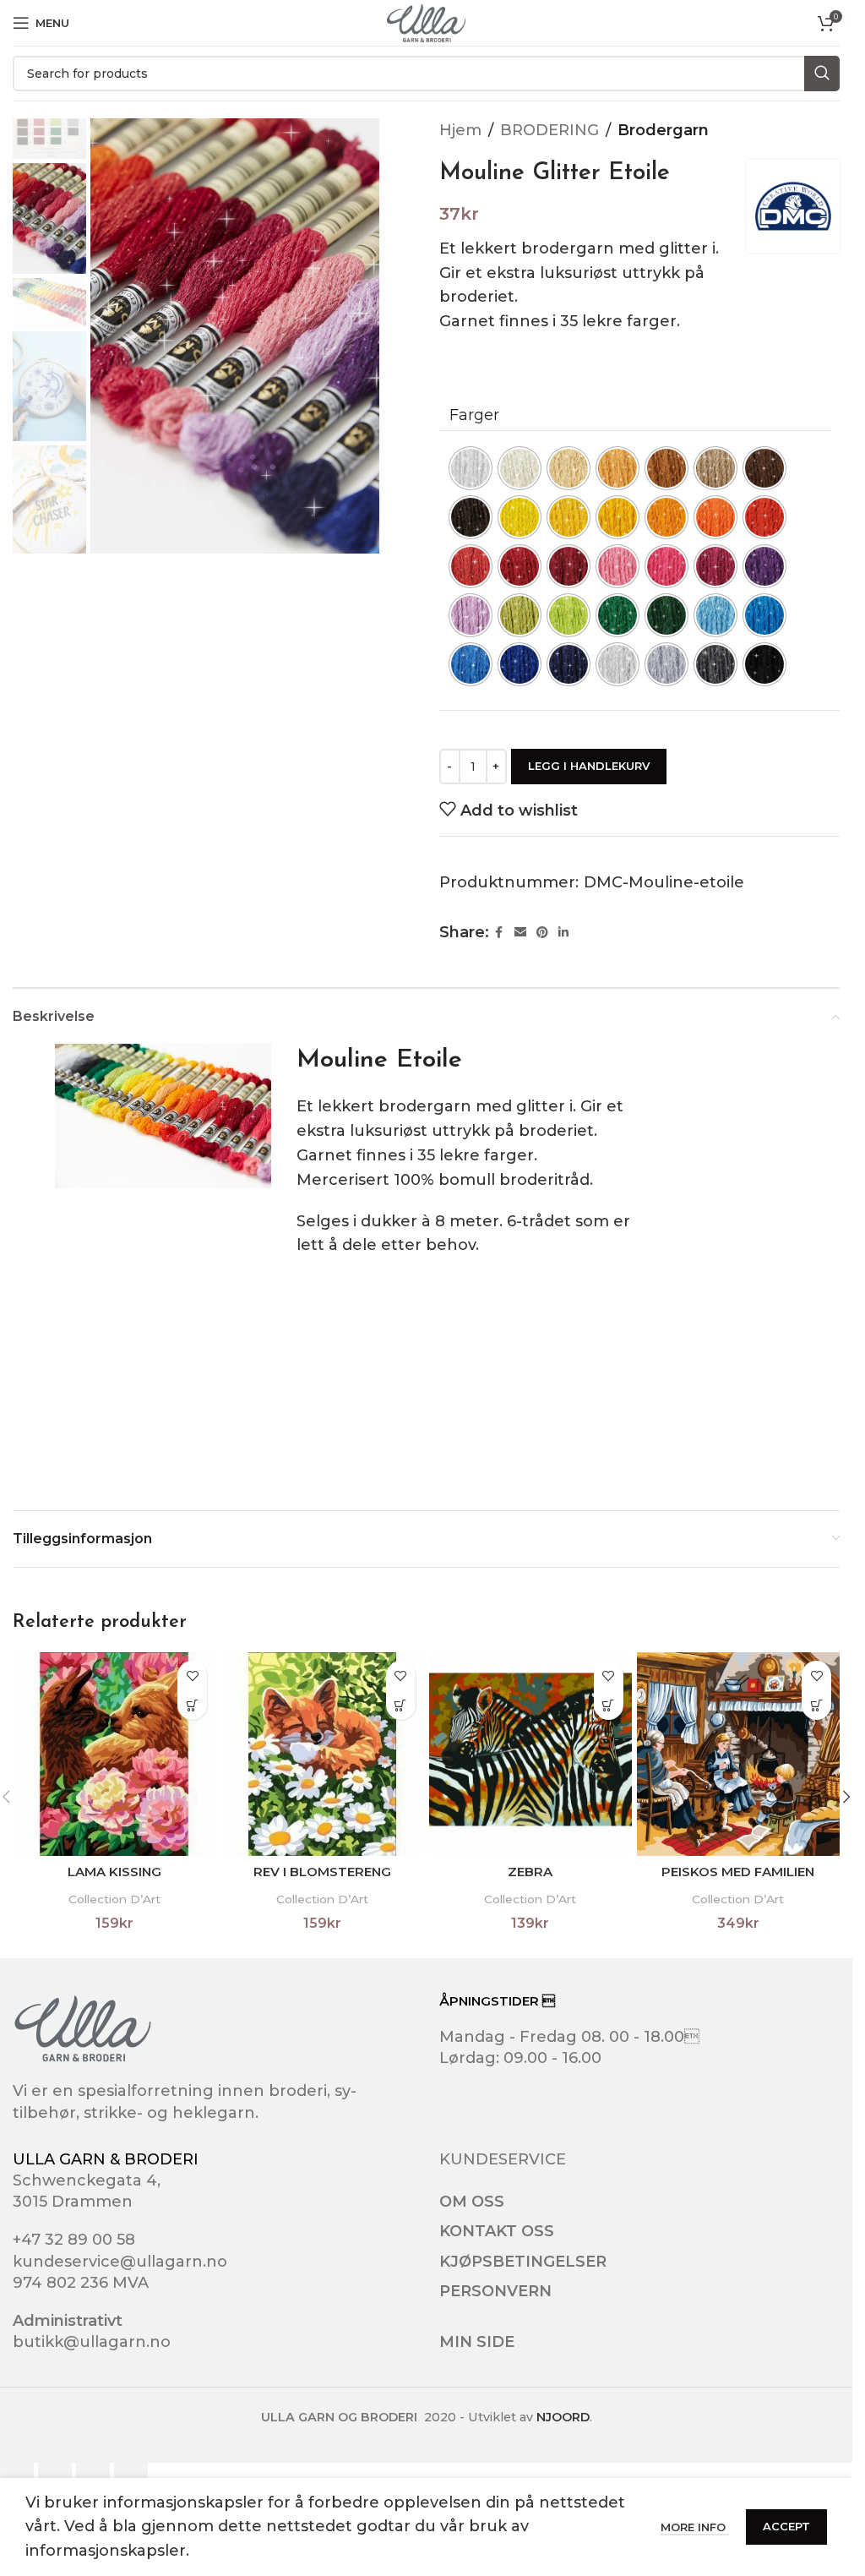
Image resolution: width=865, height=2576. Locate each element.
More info (695, 2527)
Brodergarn (663, 130)
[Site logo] (426, 22)
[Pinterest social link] (542, 933)
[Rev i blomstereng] (322, 1754)
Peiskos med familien (738, 1872)
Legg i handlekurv (589, 766)
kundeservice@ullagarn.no (120, 2262)
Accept (786, 2526)
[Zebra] (530, 1754)
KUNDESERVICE (503, 2159)
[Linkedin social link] (563, 933)
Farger (474, 415)
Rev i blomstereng (322, 1872)
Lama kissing (114, 1872)
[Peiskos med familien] (738, 1754)
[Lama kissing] (114, 1754)
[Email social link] (520, 933)
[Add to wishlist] (192, 1675)
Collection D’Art (114, 1899)
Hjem (460, 130)
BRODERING (549, 130)
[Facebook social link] (499, 933)
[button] (192, 1705)
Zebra (530, 1872)
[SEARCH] (822, 74)
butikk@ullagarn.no (92, 2342)
